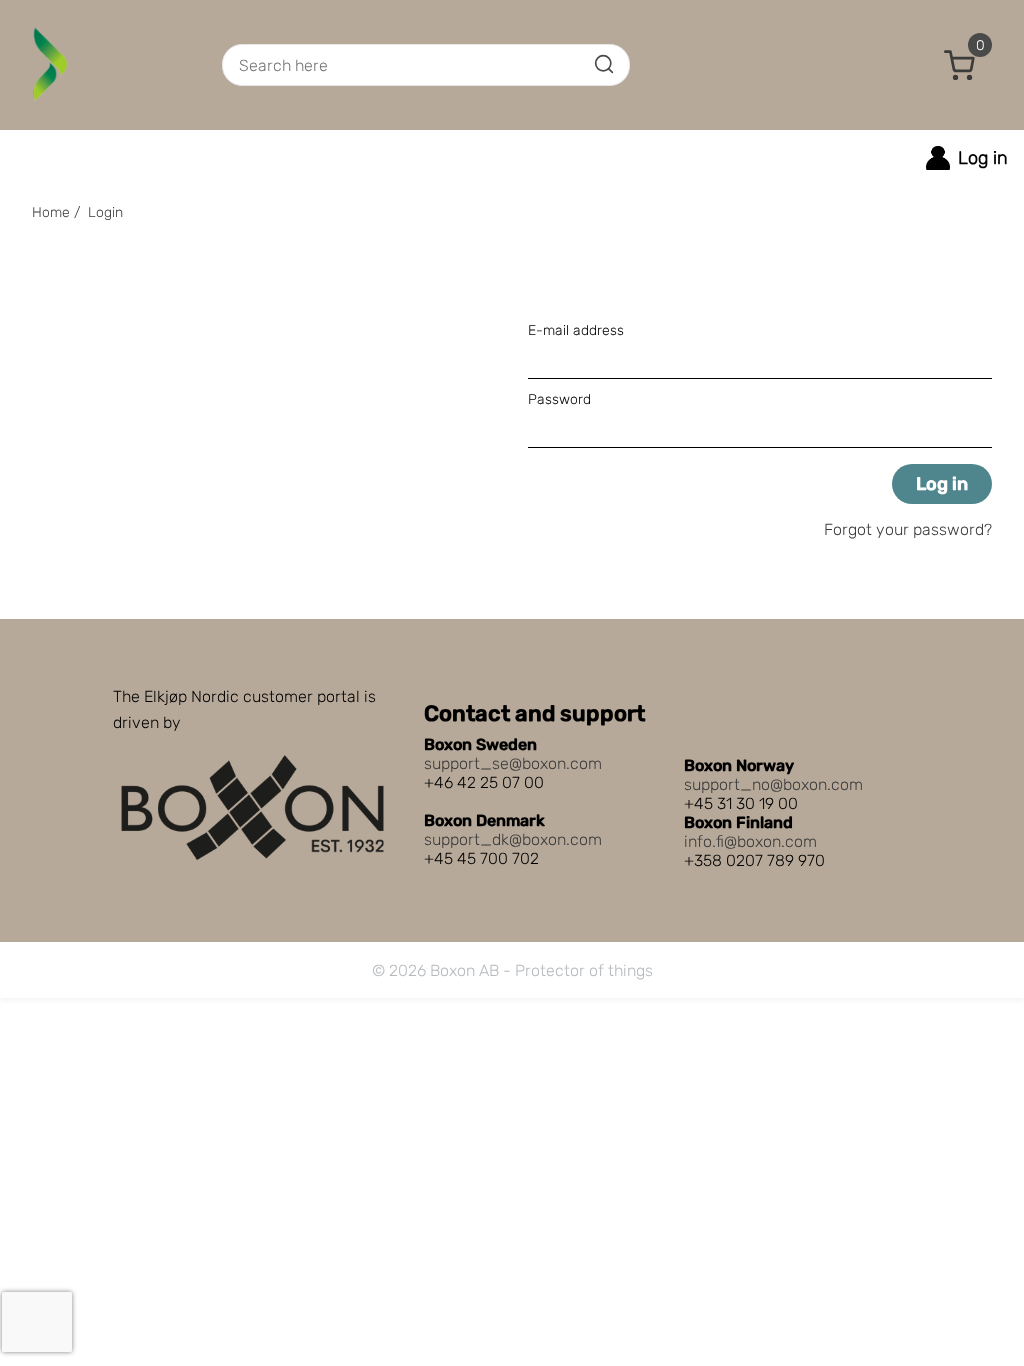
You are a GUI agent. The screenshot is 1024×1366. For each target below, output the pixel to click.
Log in (942, 484)
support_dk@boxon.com (513, 839)
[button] (960, 65)
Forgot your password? (908, 529)
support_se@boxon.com (513, 763)
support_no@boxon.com (773, 784)
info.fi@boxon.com (750, 841)
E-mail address (576, 330)
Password (559, 399)
